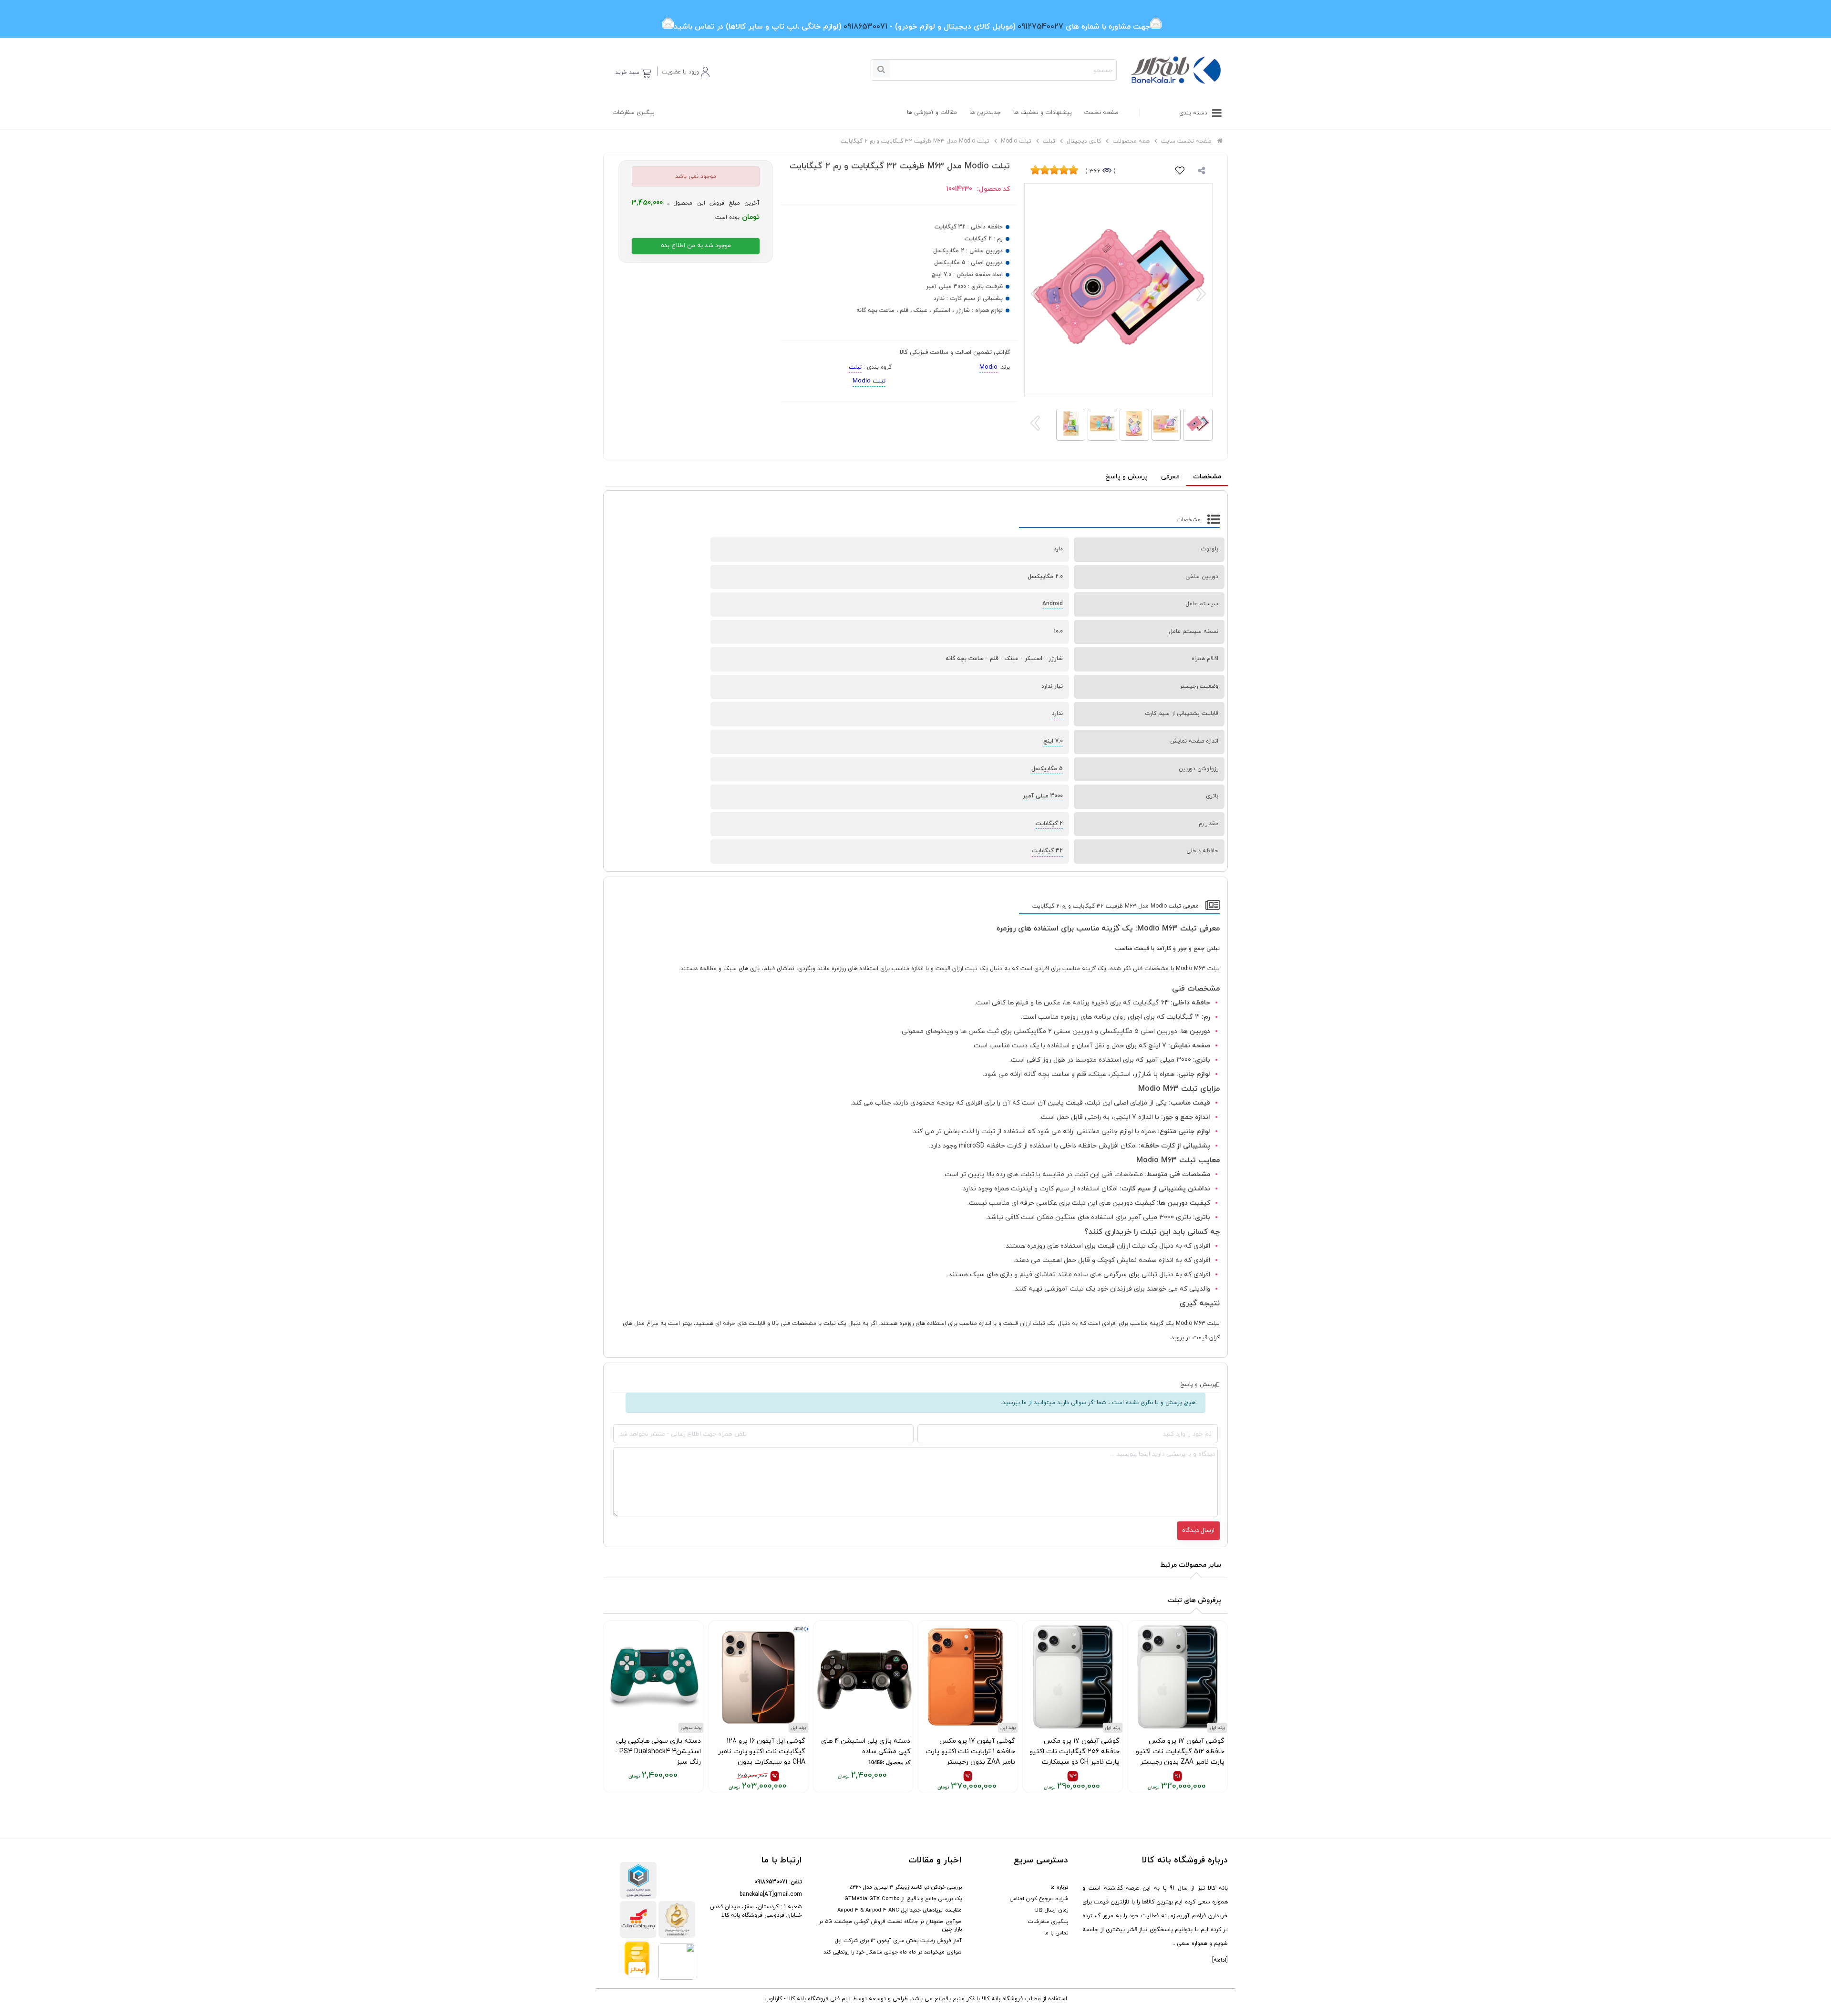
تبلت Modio (869, 381)
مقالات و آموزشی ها (932, 113)
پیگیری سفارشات (633, 113)
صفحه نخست (1101, 113)
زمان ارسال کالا (1052, 1910)
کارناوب (773, 1999)
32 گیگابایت (1047, 851)
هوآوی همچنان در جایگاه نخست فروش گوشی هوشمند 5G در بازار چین (890, 1925)
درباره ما (1059, 1887)
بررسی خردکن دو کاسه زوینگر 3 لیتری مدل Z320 (905, 1887)
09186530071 (771, 1882)
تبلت (855, 367)
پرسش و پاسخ (1126, 477)
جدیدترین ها (985, 113)
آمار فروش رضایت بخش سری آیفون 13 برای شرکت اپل (898, 1941)
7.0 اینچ (1053, 741)
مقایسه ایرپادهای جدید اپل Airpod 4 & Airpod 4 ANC (900, 1910)
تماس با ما (1056, 1933)
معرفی (1170, 477)
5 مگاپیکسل (1047, 769)
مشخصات (1207, 477)
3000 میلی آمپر (1043, 796)
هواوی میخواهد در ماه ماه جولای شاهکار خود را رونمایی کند (893, 1952)
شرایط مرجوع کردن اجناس (1039, 1899)
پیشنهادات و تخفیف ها (1043, 113)
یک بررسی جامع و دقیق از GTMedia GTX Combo (903, 1899)
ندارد (1057, 713)
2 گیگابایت (1049, 824)
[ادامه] (1220, 1960)
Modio (988, 367)
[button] (686, 70)
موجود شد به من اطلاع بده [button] (696, 246)
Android (1053, 604)
